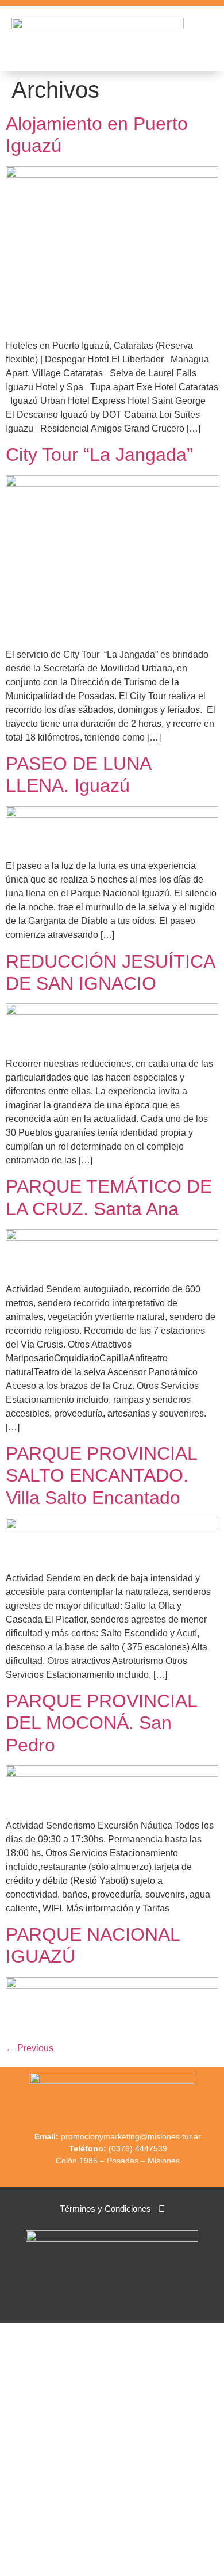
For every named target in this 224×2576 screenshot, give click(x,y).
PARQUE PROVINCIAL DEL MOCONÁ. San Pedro (101, 1723)
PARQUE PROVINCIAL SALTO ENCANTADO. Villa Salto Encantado (101, 1476)
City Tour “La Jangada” (99, 455)
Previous (30, 2048)
